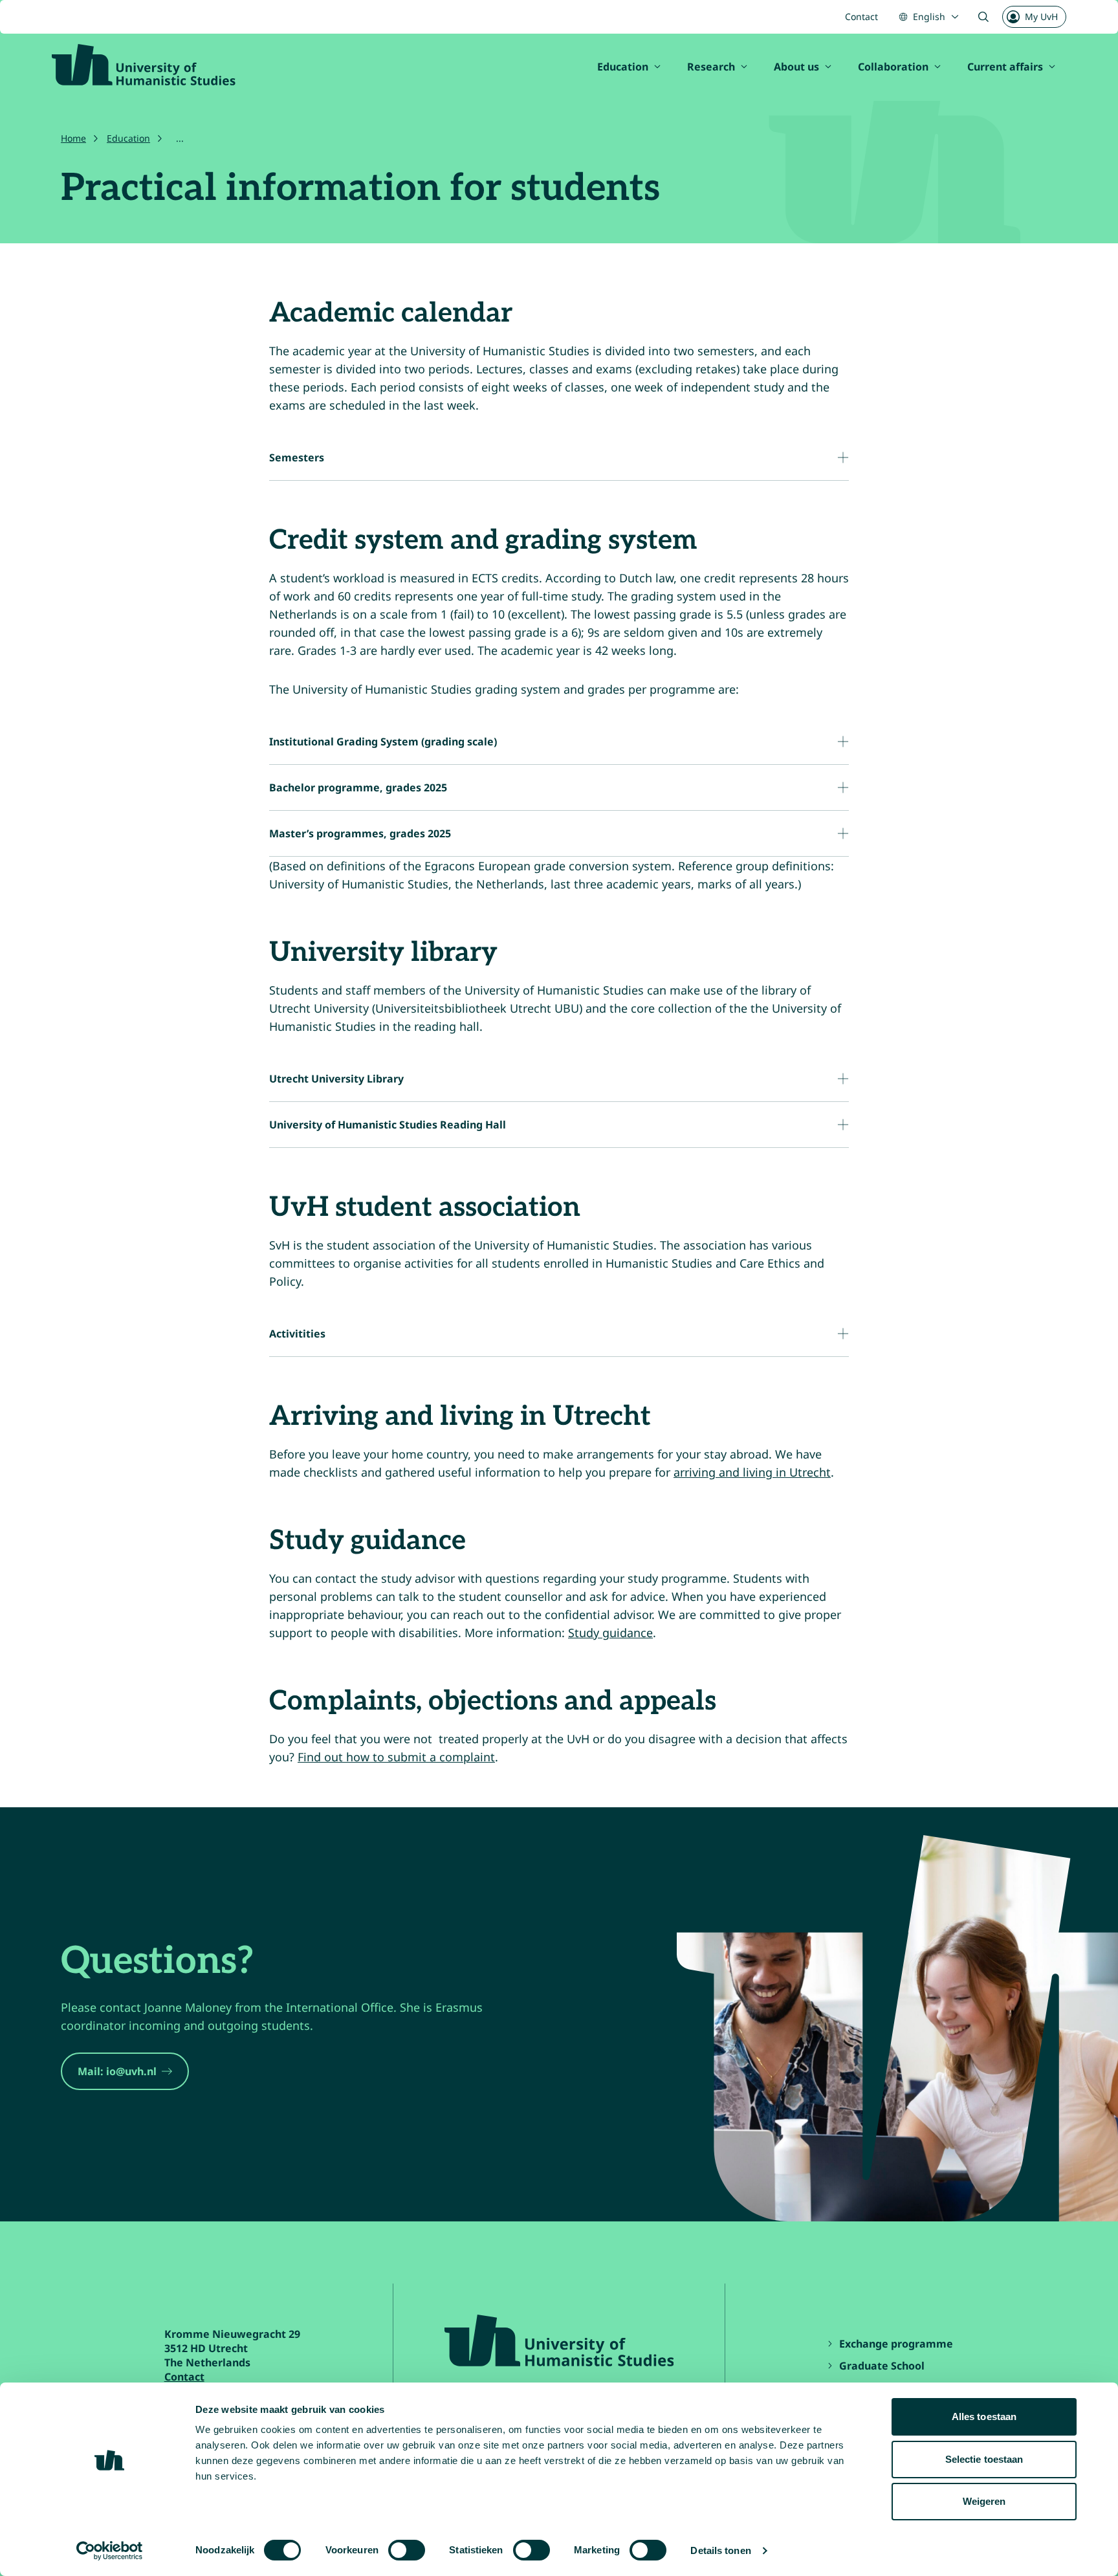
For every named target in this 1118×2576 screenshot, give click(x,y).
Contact (861, 17)
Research (711, 67)
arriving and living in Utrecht (752, 1472)
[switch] (407, 2550)
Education (623, 67)
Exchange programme (897, 2344)
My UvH (1041, 17)
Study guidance (610, 1633)
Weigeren (984, 2501)
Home (73, 138)
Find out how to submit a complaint (396, 1757)
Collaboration (893, 67)
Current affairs (1005, 67)
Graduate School (882, 2366)
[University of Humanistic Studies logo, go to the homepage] (144, 65)
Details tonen (720, 2550)
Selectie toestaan (984, 2459)
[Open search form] (983, 17)
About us (796, 67)
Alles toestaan (984, 2416)
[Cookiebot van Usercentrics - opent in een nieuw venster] (110, 2551)
